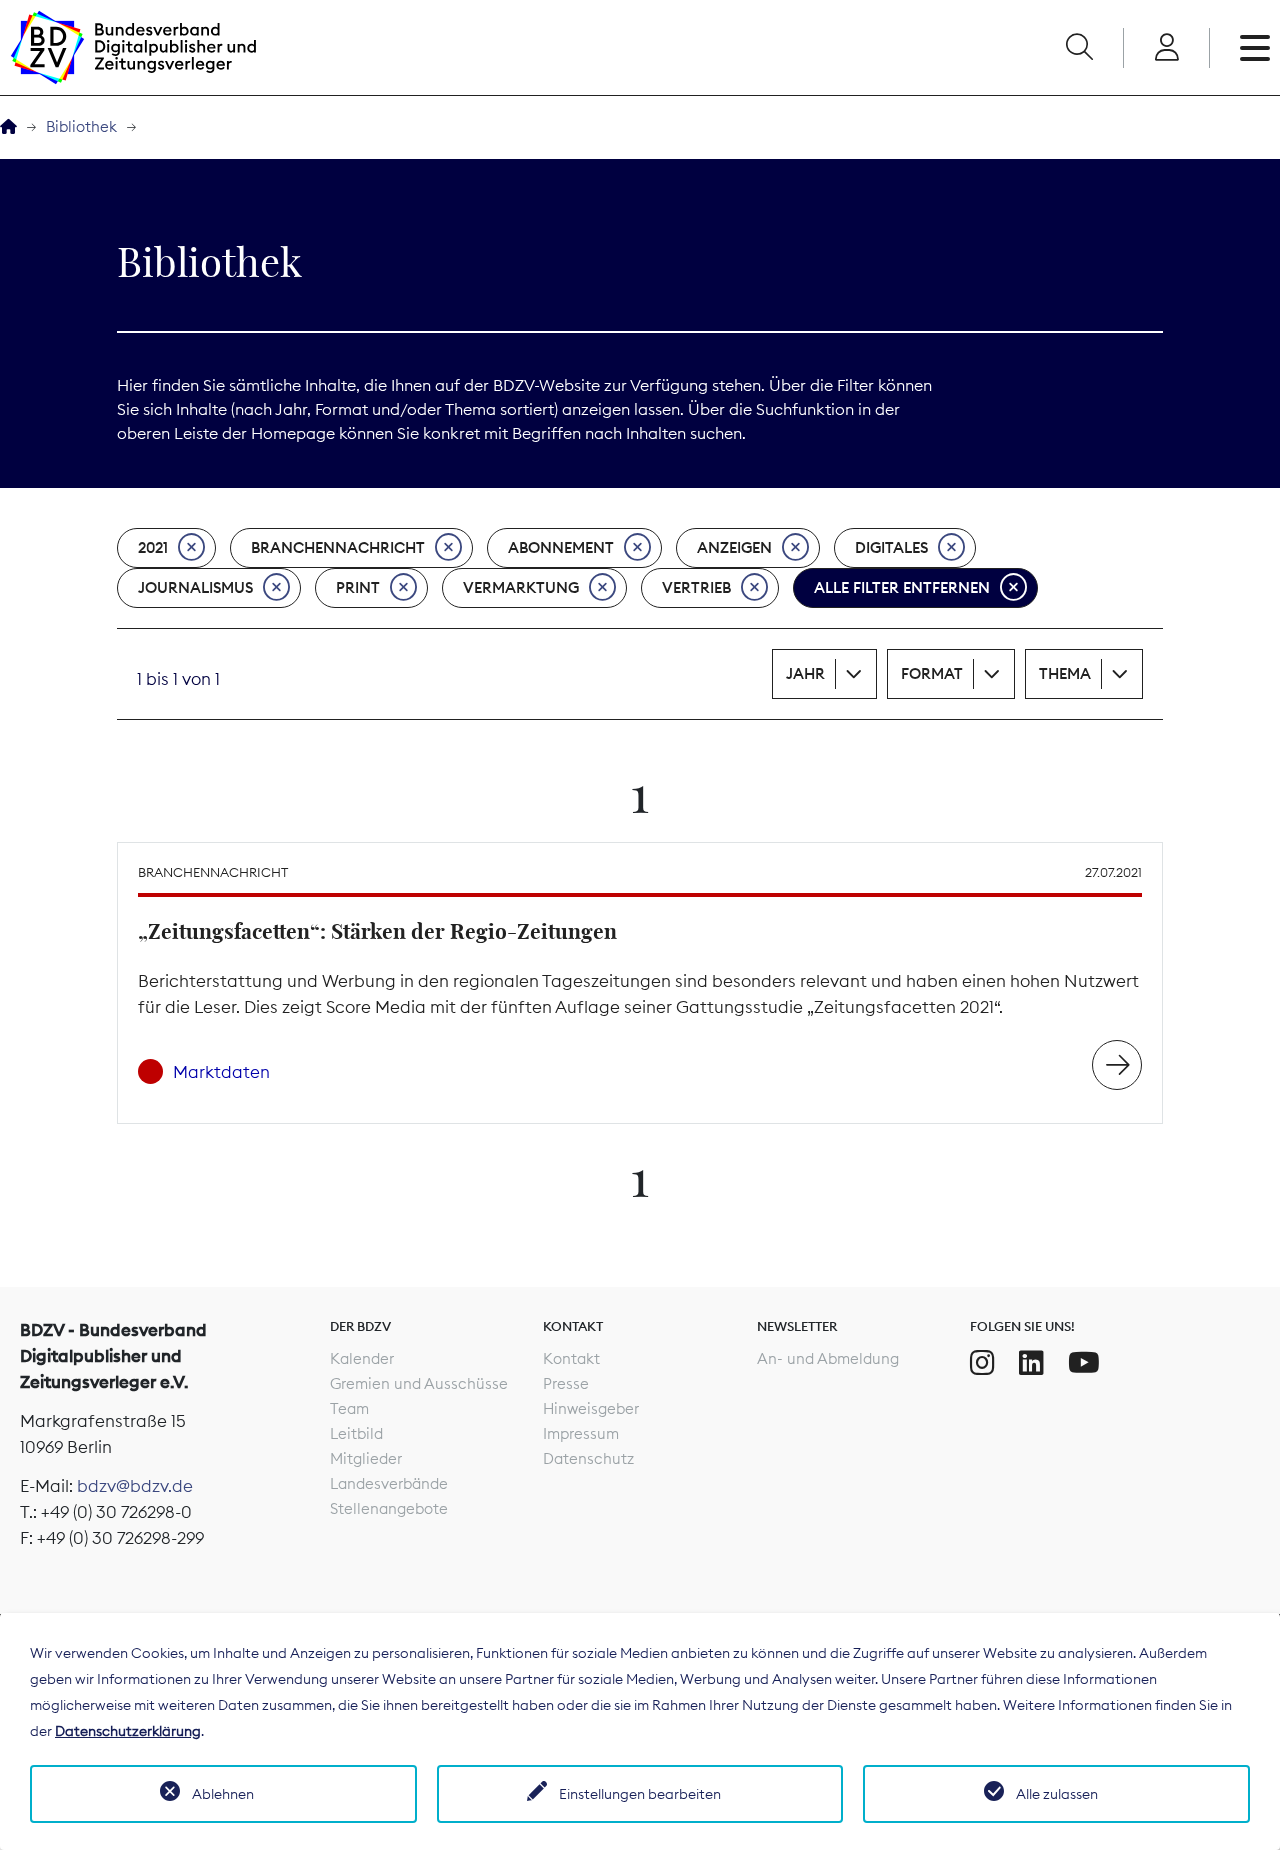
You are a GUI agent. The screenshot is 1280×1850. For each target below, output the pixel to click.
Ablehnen (223, 1794)
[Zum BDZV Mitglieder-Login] (1166, 48)
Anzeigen (734, 547)
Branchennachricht (338, 547)
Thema (1065, 673)
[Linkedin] (1031, 1363)
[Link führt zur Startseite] (133, 47)
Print (358, 587)
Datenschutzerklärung (128, 1731)
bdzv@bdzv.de (135, 1486)
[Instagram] (982, 1363)
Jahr (805, 673)
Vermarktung (521, 587)
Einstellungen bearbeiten (640, 1794)
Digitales (891, 547)
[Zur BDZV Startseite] (8, 127)
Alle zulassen (1057, 1794)
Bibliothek (81, 126)
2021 (153, 547)
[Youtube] (1084, 1363)
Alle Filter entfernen (902, 587)
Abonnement (561, 547)
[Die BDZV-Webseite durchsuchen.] (1079, 48)
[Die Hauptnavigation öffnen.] (1255, 48)
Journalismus (195, 587)
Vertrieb (696, 587)
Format (932, 673)
